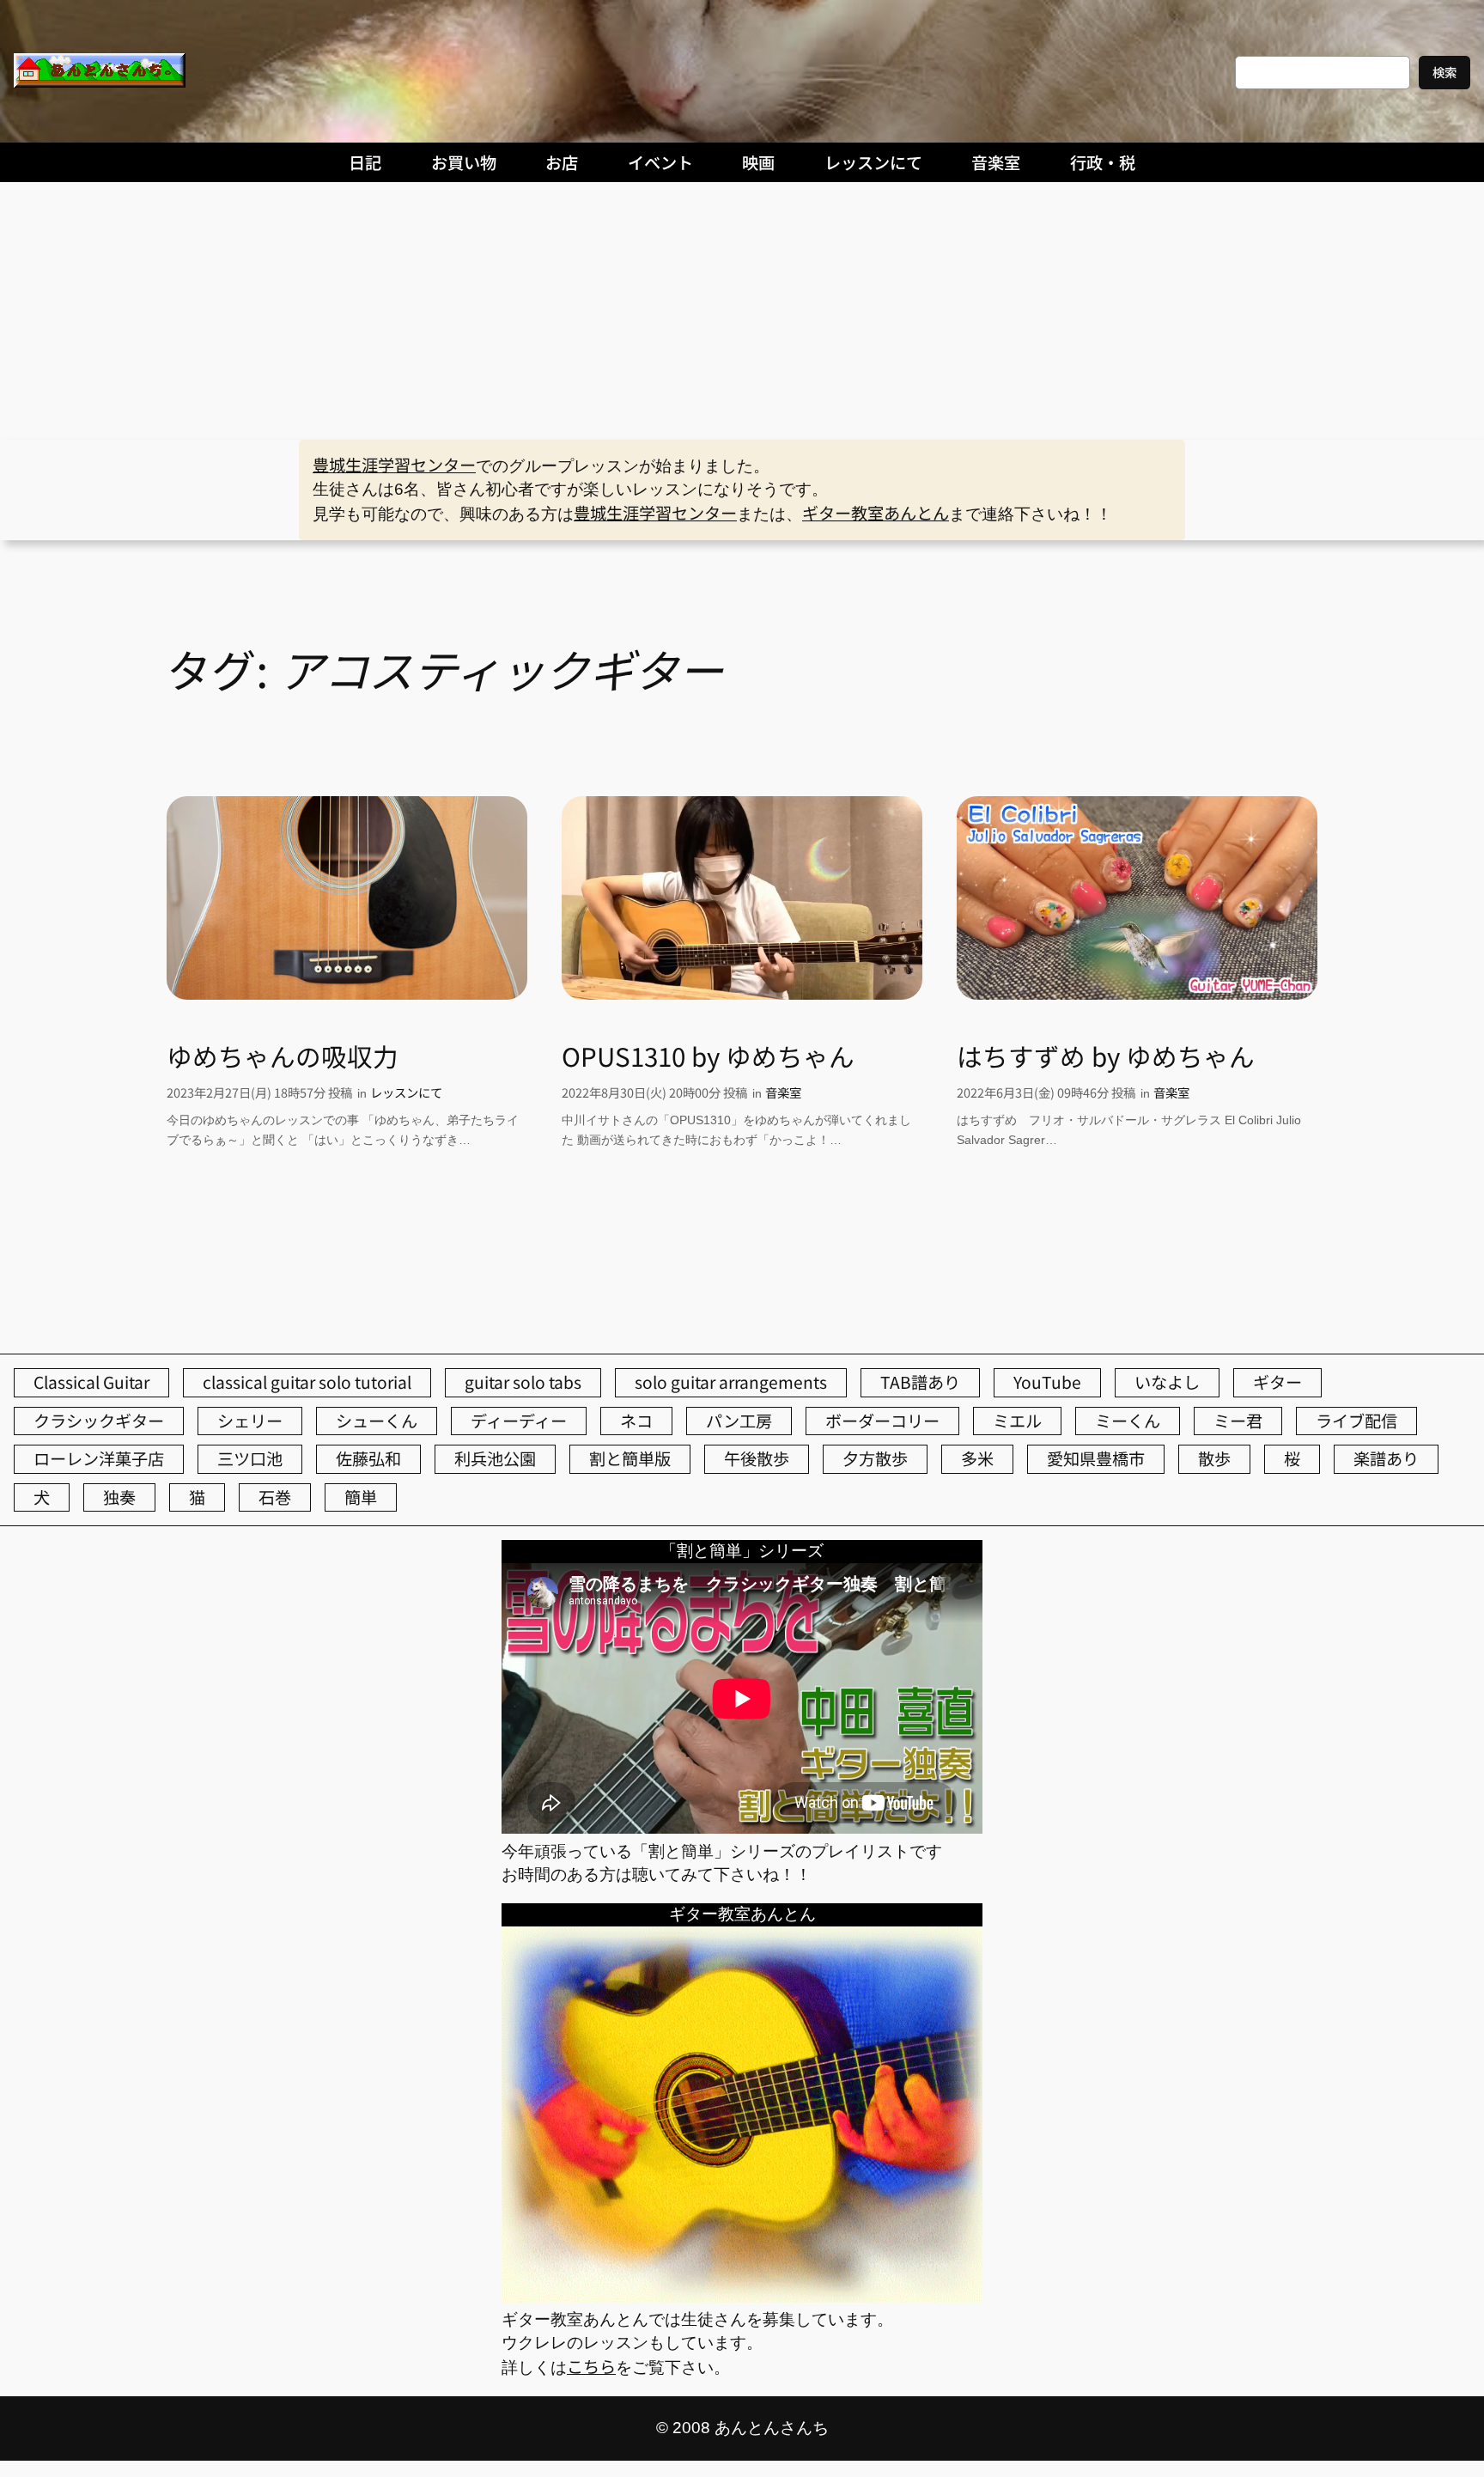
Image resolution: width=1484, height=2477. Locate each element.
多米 (977, 1458)
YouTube (1047, 1382)
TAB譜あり (920, 1382)
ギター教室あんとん (876, 513)
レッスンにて (406, 1092)
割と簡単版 (630, 1458)
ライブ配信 (1356, 1421)
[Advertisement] (742, 311)
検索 (1444, 72)
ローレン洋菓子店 (99, 1458)
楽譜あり (1386, 1458)
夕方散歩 (875, 1458)
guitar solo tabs (523, 1382)
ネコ (636, 1421)
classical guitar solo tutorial (307, 1382)
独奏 (119, 1497)
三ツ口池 (250, 1458)
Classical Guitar (91, 1382)
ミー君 (1238, 1421)
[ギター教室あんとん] (742, 2296)
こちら (591, 2366)
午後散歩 (757, 1458)
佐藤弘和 (368, 1458)
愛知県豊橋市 (1096, 1458)
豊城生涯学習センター (394, 465)
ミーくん (1128, 1421)
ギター (1277, 1382)
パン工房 (739, 1421)
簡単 (361, 1497)
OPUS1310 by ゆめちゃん (708, 1056)
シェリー (250, 1421)
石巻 (275, 1497)
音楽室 (783, 1092)
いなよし (1167, 1382)
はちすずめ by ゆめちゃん (1106, 1056)
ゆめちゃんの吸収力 (283, 1056)
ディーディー (519, 1421)
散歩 (1214, 1458)
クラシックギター (99, 1421)
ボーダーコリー (882, 1421)
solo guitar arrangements (731, 1382)
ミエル (1017, 1421)
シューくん (377, 1421)
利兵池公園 (495, 1458)
